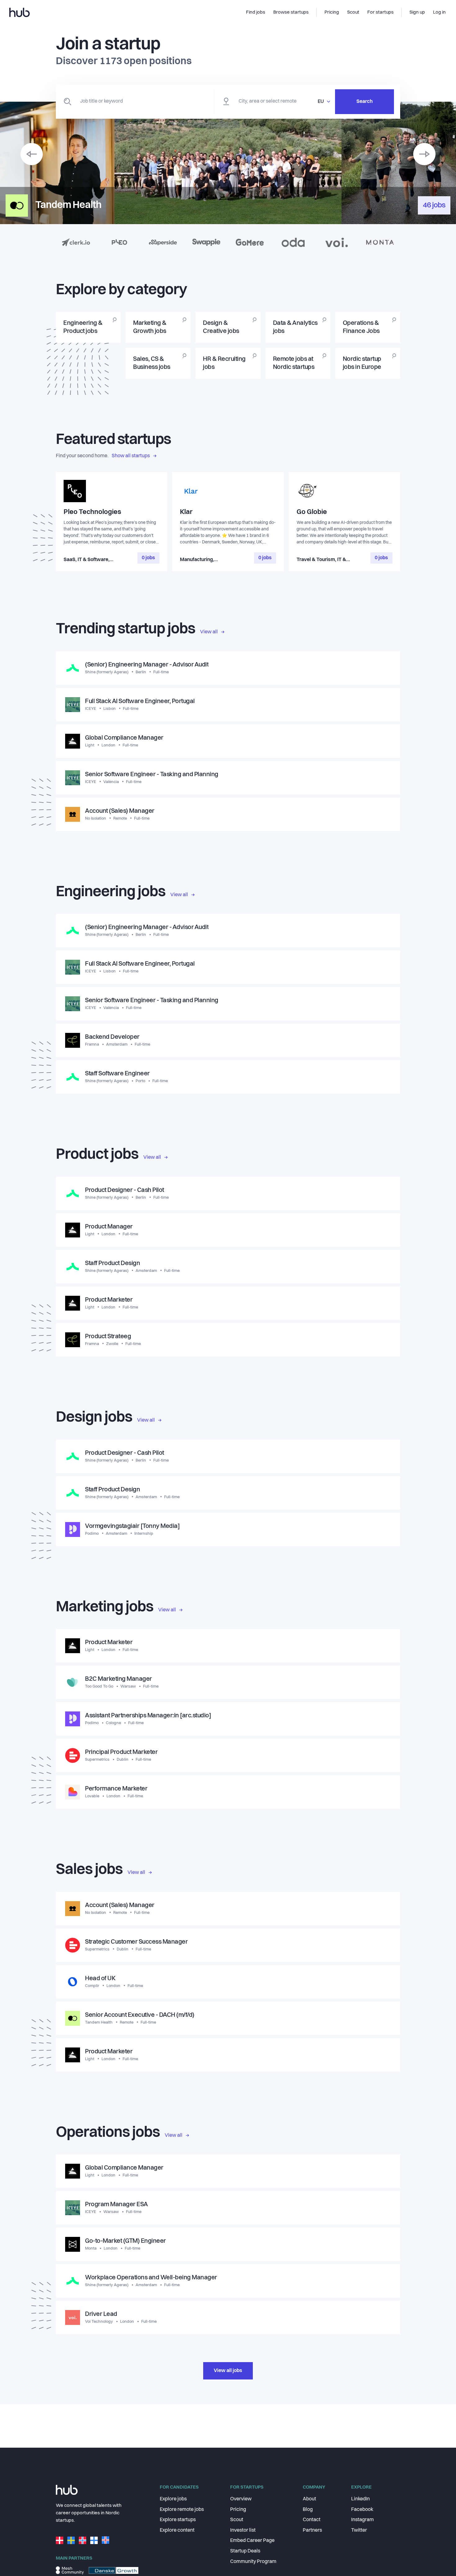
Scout (237, 2520)
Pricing (238, 2510)
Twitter (359, 2530)
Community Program (253, 2562)
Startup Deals (245, 2551)
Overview (241, 2499)
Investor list (243, 2530)
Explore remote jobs (182, 2510)
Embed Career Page (252, 2541)
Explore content (177, 2530)
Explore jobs (173, 2499)
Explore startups (178, 2520)
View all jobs (228, 2371)
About (309, 2499)
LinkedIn (360, 2499)
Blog (308, 2510)
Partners (312, 2530)
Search (364, 102)
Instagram (362, 2520)
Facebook (362, 2510)
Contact (312, 2520)
